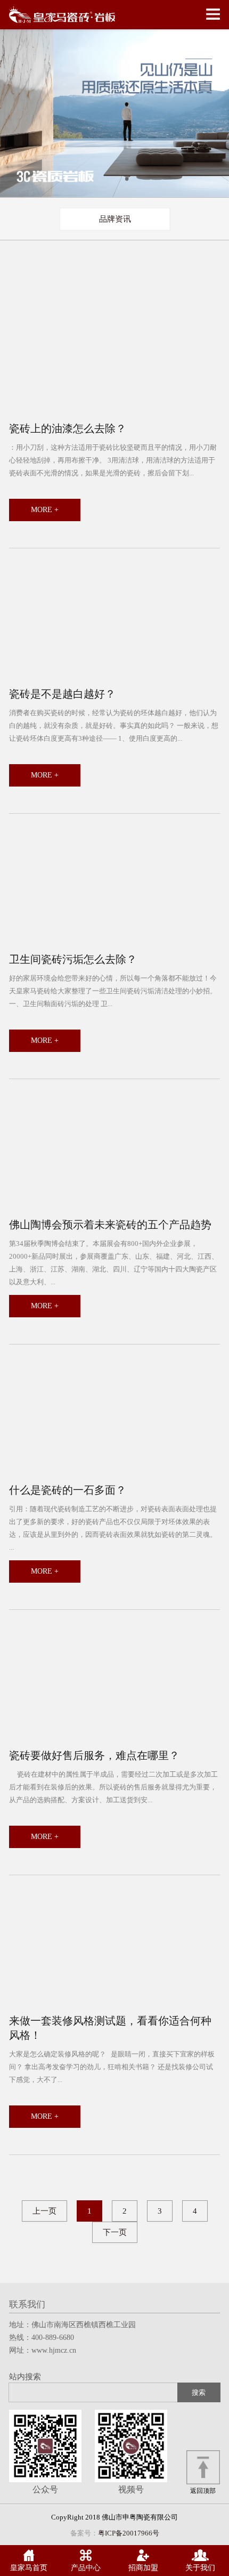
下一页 (115, 2232)
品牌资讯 (115, 219)
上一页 (44, 2211)
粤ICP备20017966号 (129, 2533)
